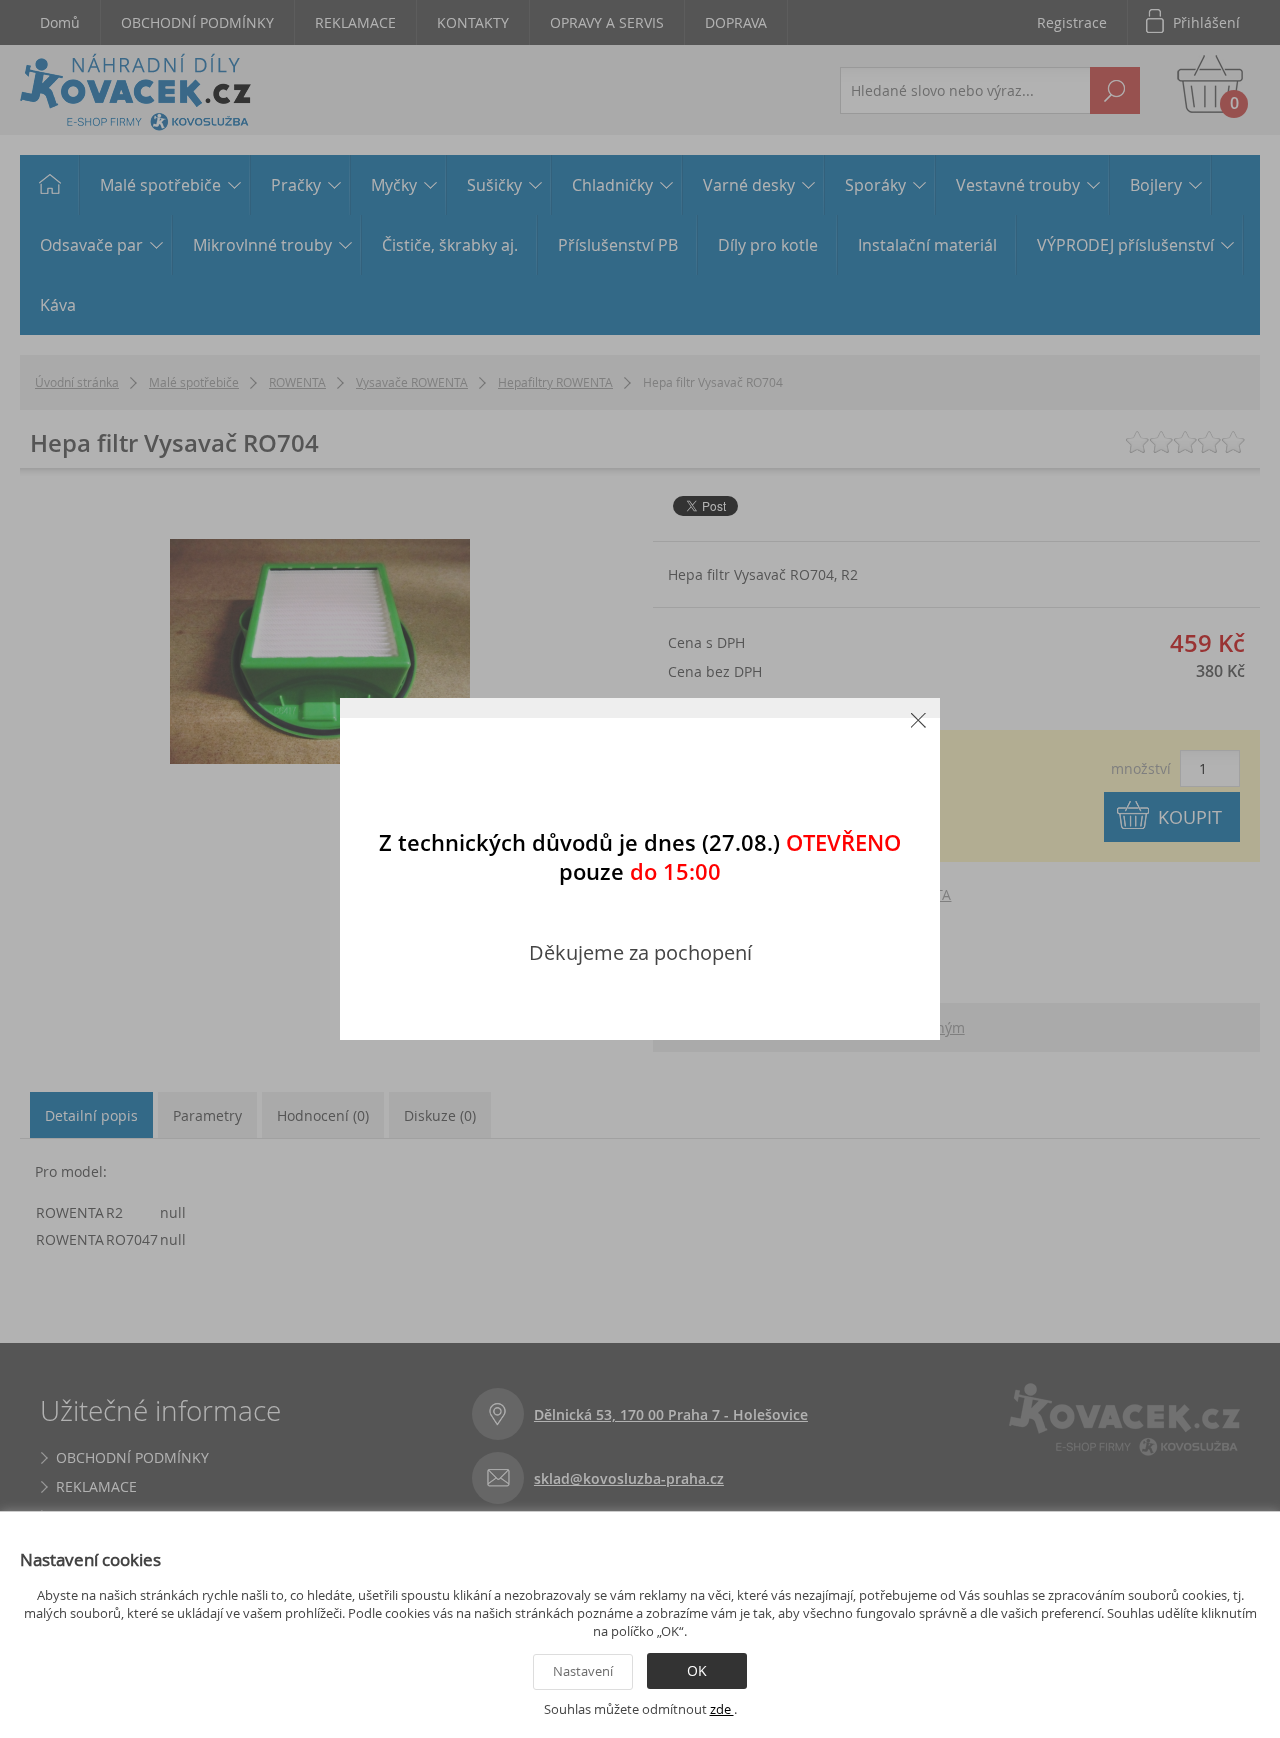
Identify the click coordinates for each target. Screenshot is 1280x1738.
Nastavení (583, 1671)
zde (722, 1709)
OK (697, 1670)
